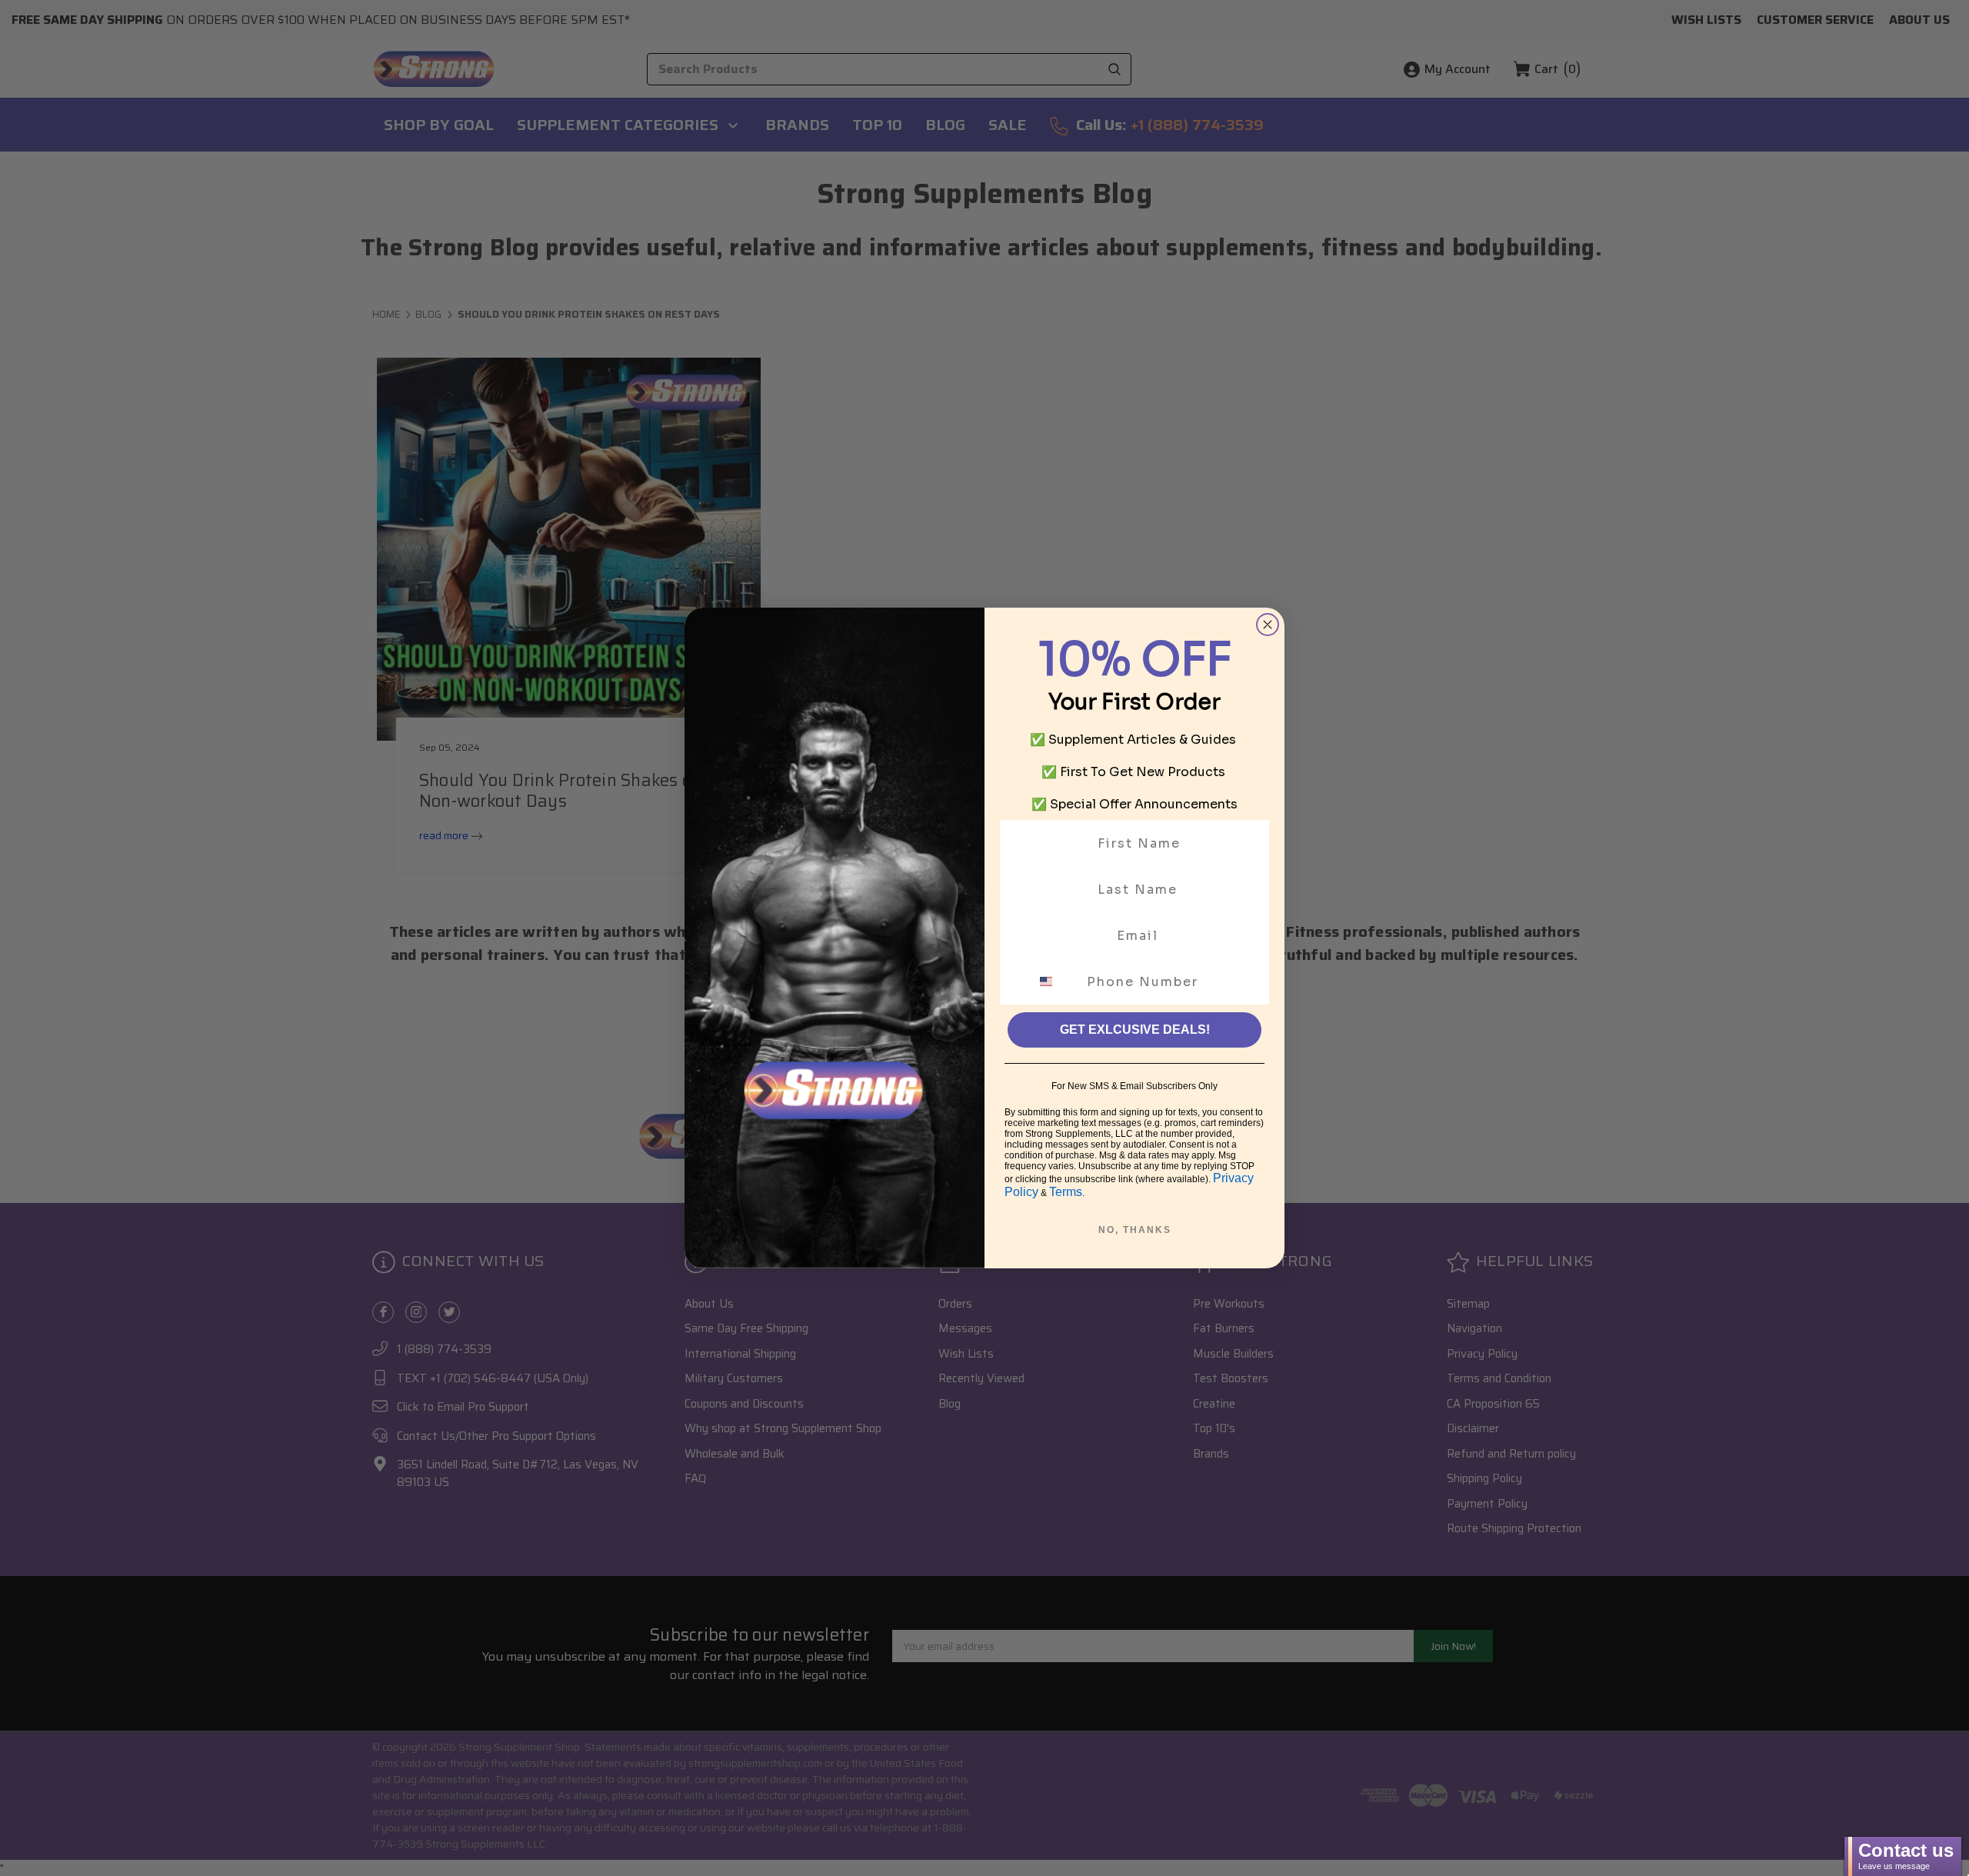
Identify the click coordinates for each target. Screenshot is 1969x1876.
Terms (1066, 1192)
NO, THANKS (1135, 1230)
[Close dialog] (1268, 625)
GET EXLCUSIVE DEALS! (1135, 1030)
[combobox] (1055, 981)
